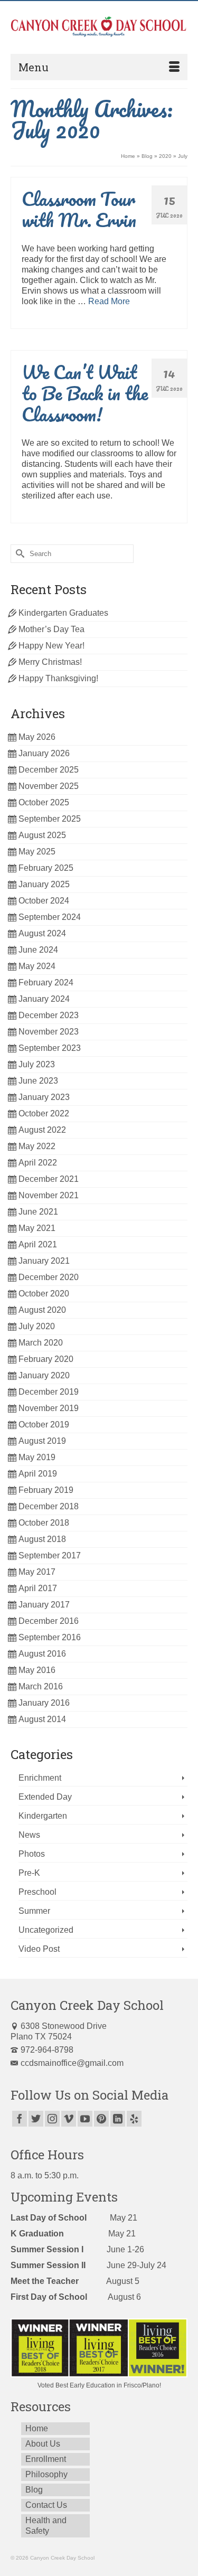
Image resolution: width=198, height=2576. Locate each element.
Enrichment (40, 1778)
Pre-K (29, 1873)
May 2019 (37, 1457)
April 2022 (38, 1163)
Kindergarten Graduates (63, 613)
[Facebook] (20, 2119)
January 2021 (44, 1261)
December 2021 (49, 1179)
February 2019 (46, 1490)
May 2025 (37, 852)
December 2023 (49, 1015)
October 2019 (44, 1425)
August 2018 (42, 1539)
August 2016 (42, 1654)
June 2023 (38, 1081)
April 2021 (38, 1244)
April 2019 (38, 1474)
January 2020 (44, 1375)
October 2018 (44, 1523)
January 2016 (44, 1703)
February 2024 (46, 983)
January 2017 (44, 1605)
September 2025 (50, 819)
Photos (32, 1854)
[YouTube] (85, 2119)
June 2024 (38, 950)
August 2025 (42, 835)
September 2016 (50, 1637)
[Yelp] (134, 2119)
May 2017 (37, 1572)
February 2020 (46, 1359)
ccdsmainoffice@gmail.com (72, 2063)
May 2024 (37, 966)
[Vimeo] (69, 2119)
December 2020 (49, 1277)
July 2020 (37, 1326)
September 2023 (50, 1048)
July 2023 (37, 1064)
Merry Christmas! (50, 662)
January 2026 (44, 753)
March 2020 (41, 1343)
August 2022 (42, 1130)
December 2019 (49, 1392)
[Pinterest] (101, 2119)
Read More (109, 301)
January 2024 (44, 999)
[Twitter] (36, 2119)
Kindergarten (43, 1816)
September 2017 (50, 1555)
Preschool (37, 1892)
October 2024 (44, 901)
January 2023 (44, 1097)
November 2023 (49, 1032)
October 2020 (44, 1294)
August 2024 (42, 933)
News (29, 1835)
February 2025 (46, 868)
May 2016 (37, 1670)
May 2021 (37, 1228)
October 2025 (44, 802)
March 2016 (41, 1686)
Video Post (39, 1949)
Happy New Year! (51, 646)
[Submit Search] (18, 554)
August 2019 (42, 1441)
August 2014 (42, 1719)
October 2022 (44, 1113)
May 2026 (37, 737)
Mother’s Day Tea (51, 629)
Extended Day (45, 1797)
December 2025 (49, 770)
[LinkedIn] (118, 2119)
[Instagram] (52, 2119)
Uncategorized (46, 1930)
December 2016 (49, 1621)
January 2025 (44, 884)
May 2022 (37, 1146)
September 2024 (50, 917)
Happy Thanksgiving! (58, 678)
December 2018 (49, 1506)
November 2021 (49, 1195)
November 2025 (49, 786)
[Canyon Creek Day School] (99, 27)
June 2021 (38, 1212)
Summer (34, 1911)
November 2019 (49, 1408)
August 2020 (42, 1310)
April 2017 (38, 1588)
